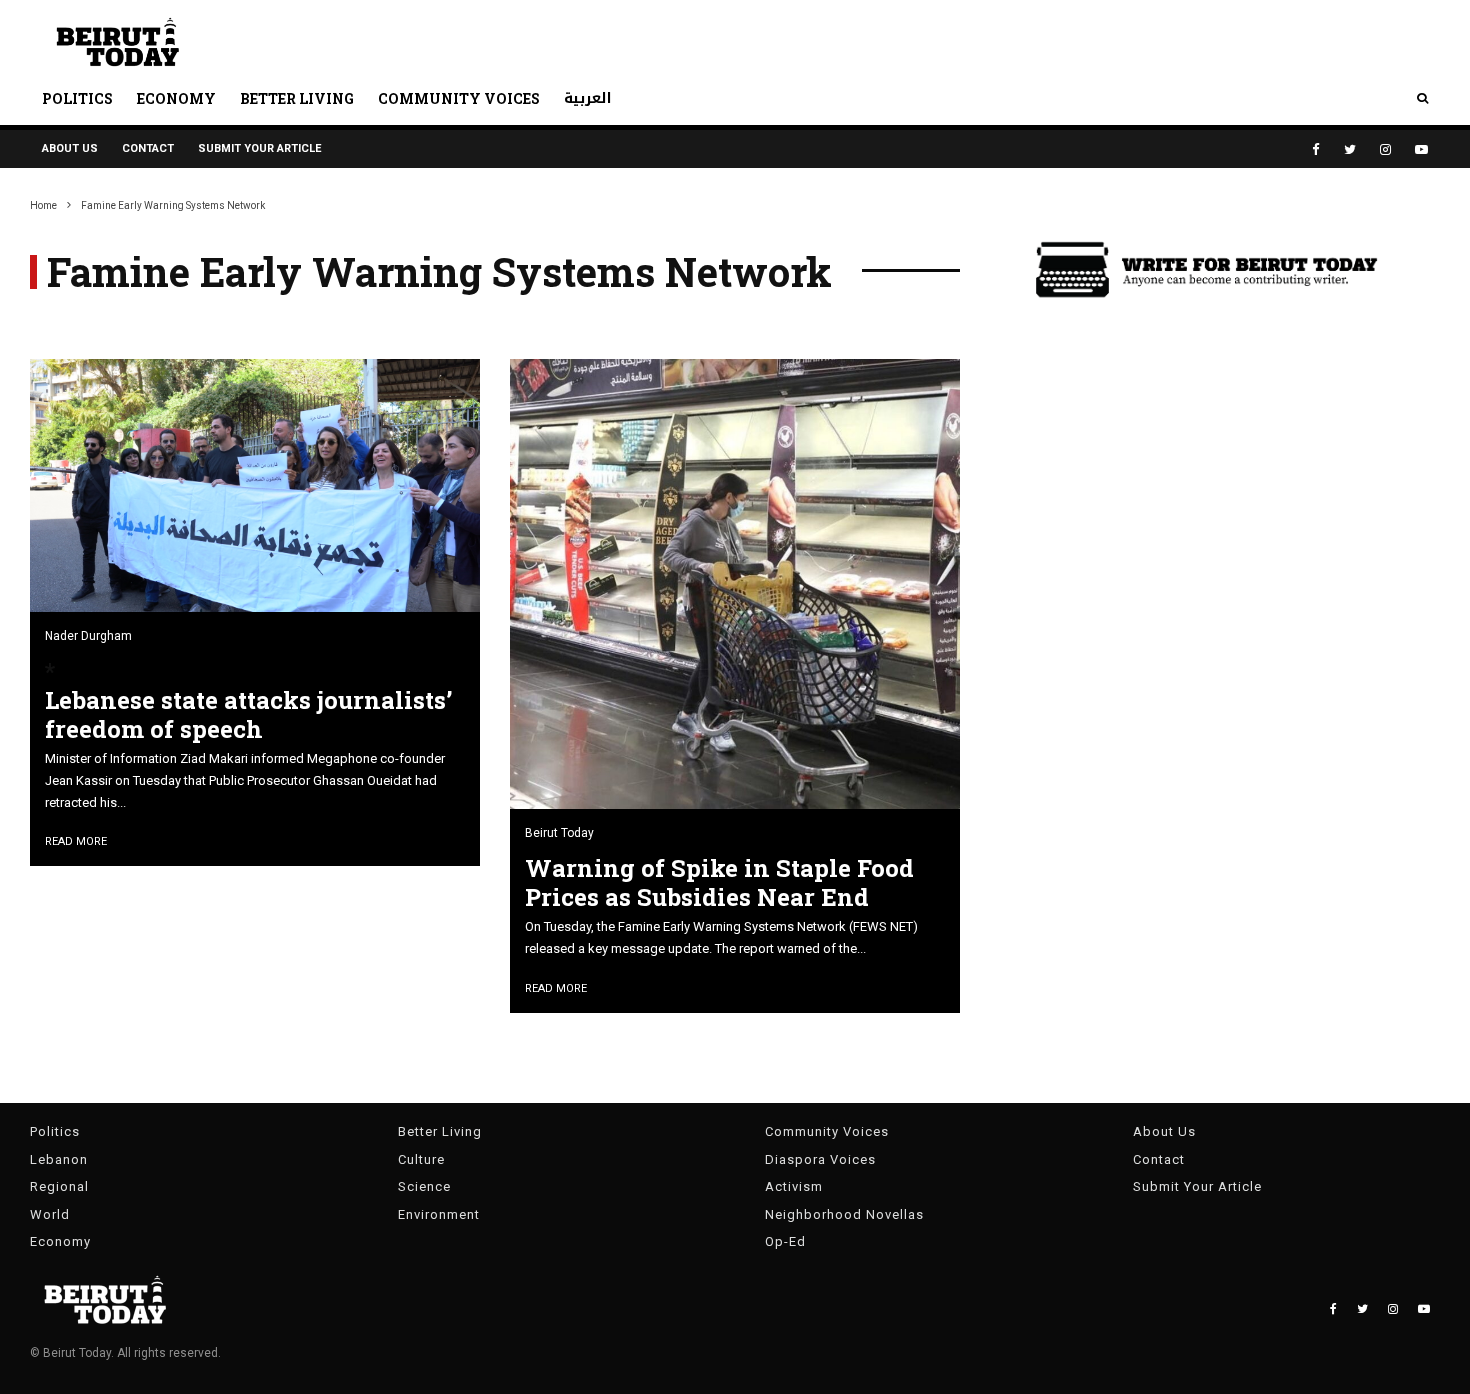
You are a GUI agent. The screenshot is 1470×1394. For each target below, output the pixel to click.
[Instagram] (1385, 149)
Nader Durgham (88, 636)
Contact (148, 148)
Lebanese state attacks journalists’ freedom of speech (248, 715)
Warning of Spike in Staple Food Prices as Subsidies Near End (719, 883)
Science (424, 1186)
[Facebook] (1316, 149)
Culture (421, 1159)
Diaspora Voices (820, 1159)
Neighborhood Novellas (844, 1214)
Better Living (297, 98)
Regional (59, 1186)
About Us (70, 148)
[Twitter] (1350, 149)
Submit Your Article (259, 148)
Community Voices (459, 98)
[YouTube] (1421, 149)
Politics (77, 98)
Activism (794, 1186)
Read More (76, 841)
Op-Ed (785, 1241)
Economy (176, 98)
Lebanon (59, 1159)
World (50, 1214)
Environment (439, 1214)
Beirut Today (559, 833)
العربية (588, 98)
